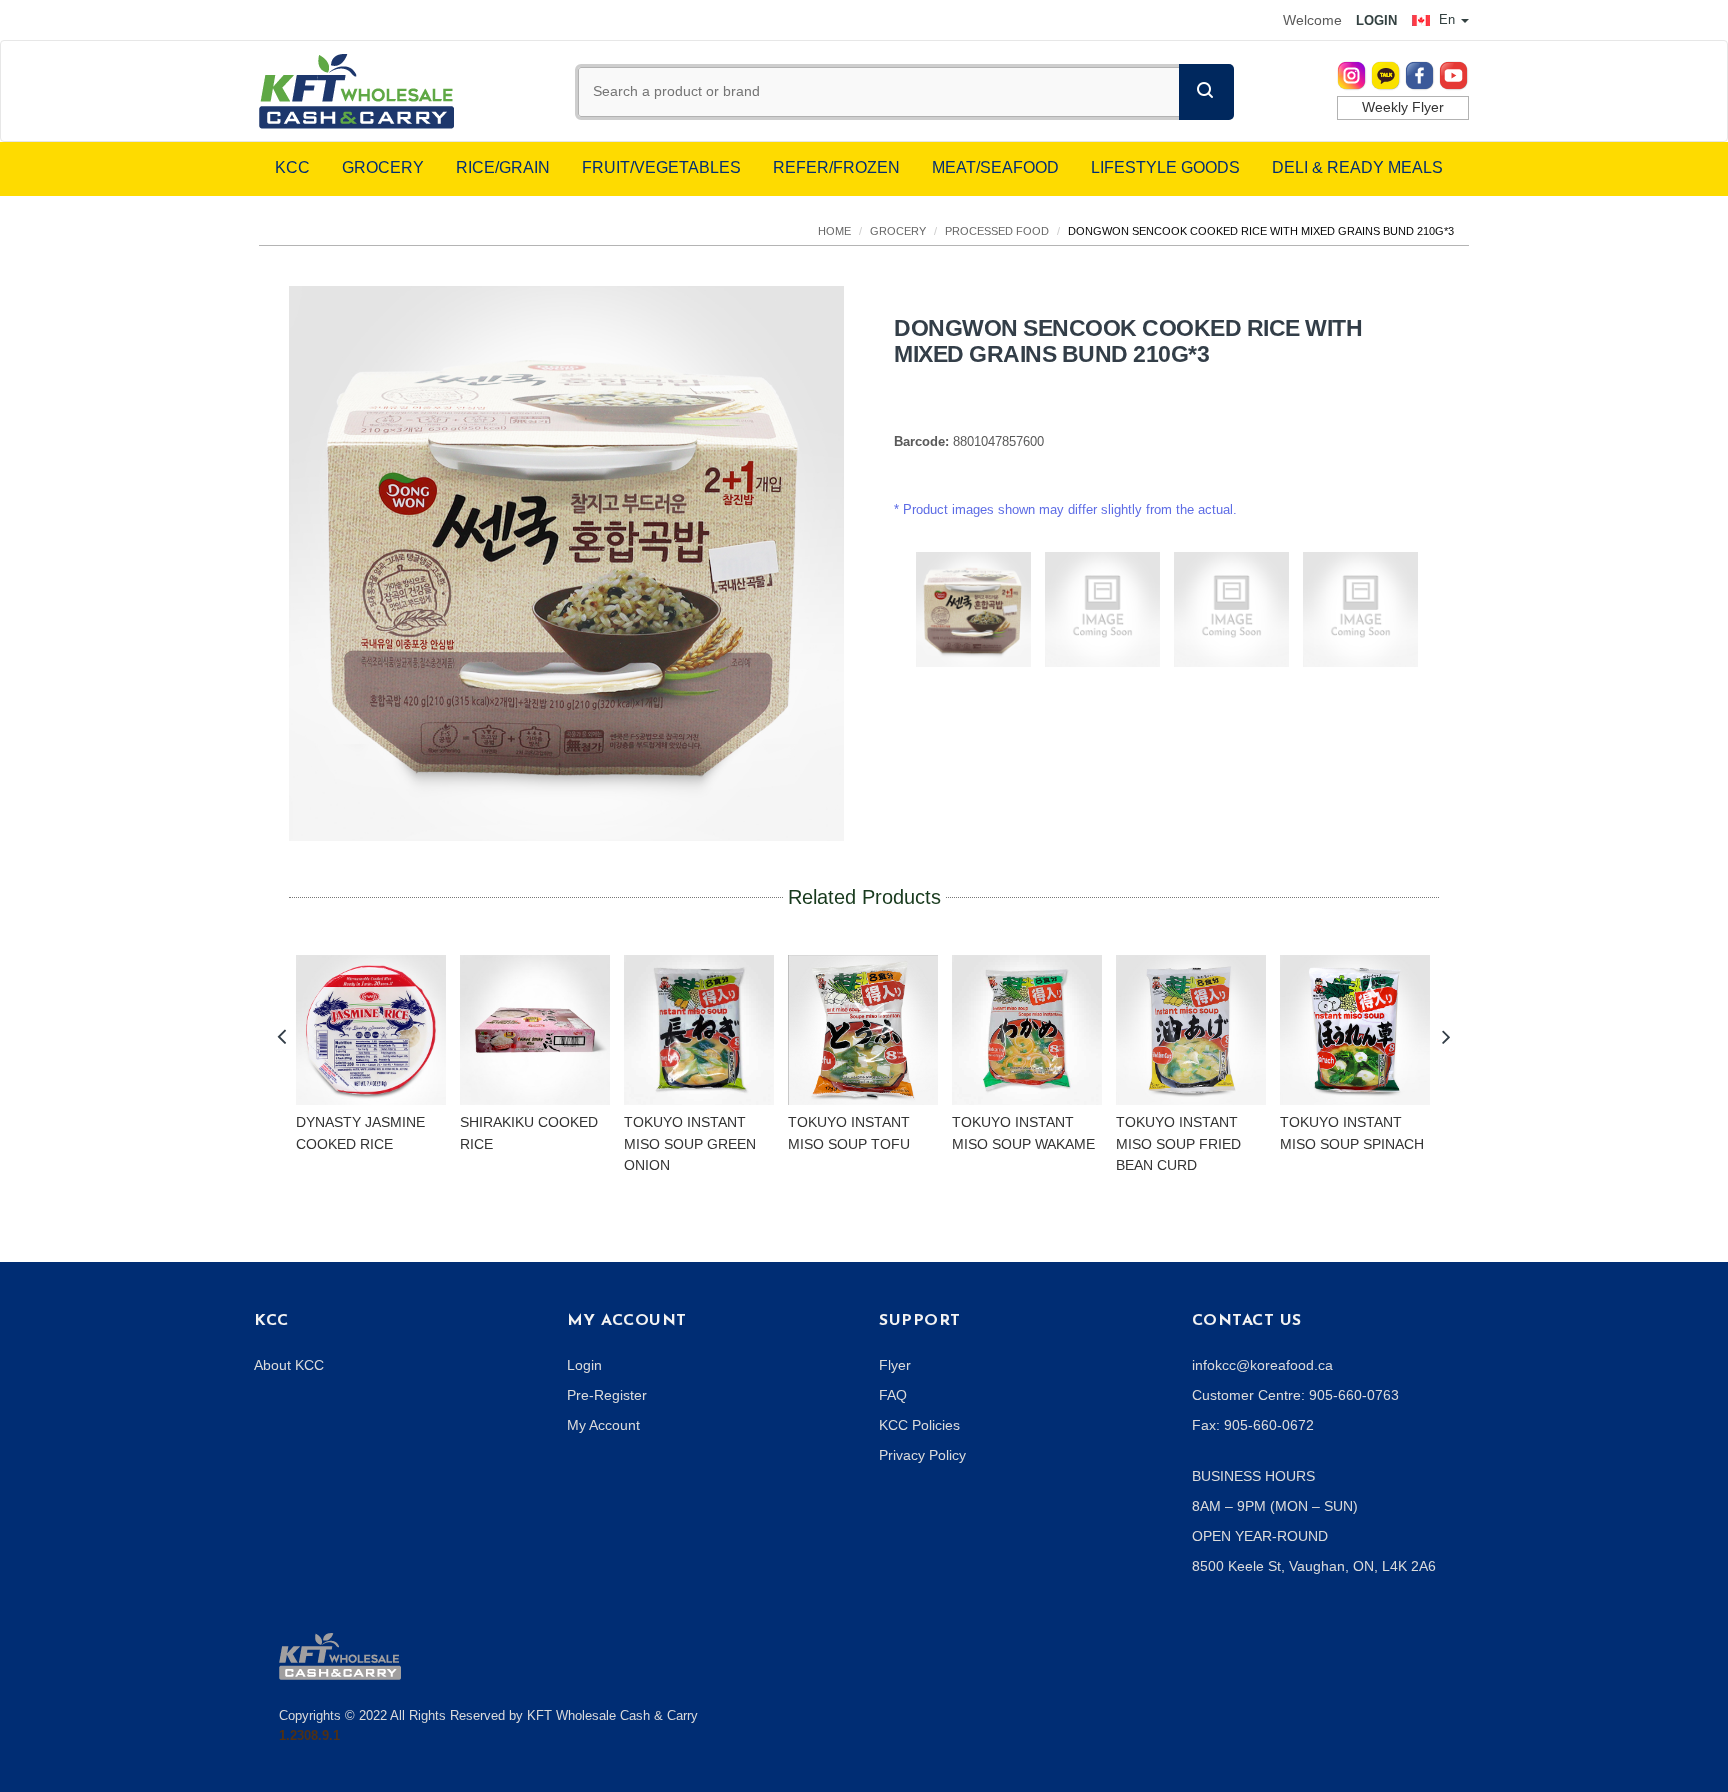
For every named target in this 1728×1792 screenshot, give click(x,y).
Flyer (895, 1365)
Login (584, 1365)
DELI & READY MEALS (1357, 167)
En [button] (1447, 19)
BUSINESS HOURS (1253, 1476)
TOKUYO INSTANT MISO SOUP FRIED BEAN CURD (1178, 1143)
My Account (603, 1425)
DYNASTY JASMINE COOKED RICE (360, 1133)
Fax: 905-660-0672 (1253, 1425)
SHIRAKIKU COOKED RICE (529, 1133)
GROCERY (383, 167)
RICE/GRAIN (503, 167)
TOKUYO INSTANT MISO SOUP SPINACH (1352, 1133)
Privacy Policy (922, 1455)
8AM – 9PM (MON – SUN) (1275, 1506)
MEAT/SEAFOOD (995, 167)
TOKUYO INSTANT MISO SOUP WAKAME (1023, 1133)
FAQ (893, 1395)
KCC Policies (919, 1425)
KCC (292, 167)
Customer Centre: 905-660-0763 (1295, 1395)
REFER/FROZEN (836, 167)
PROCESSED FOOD (997, 231)
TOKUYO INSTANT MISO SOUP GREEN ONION (690, 1143)
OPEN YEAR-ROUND (1260, 1536)
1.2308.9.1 (309, 1735)
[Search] (1206, 92)
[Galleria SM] (340, 1655)
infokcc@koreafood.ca (1262, 1365)
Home (834, 231)
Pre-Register (607, 1395)
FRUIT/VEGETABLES (661, 167)
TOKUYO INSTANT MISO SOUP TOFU (849, 1133)
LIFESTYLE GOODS (1165, 167)
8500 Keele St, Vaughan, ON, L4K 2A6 (1314, 1566)
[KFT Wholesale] (356, 90)
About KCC (289, 1365)
